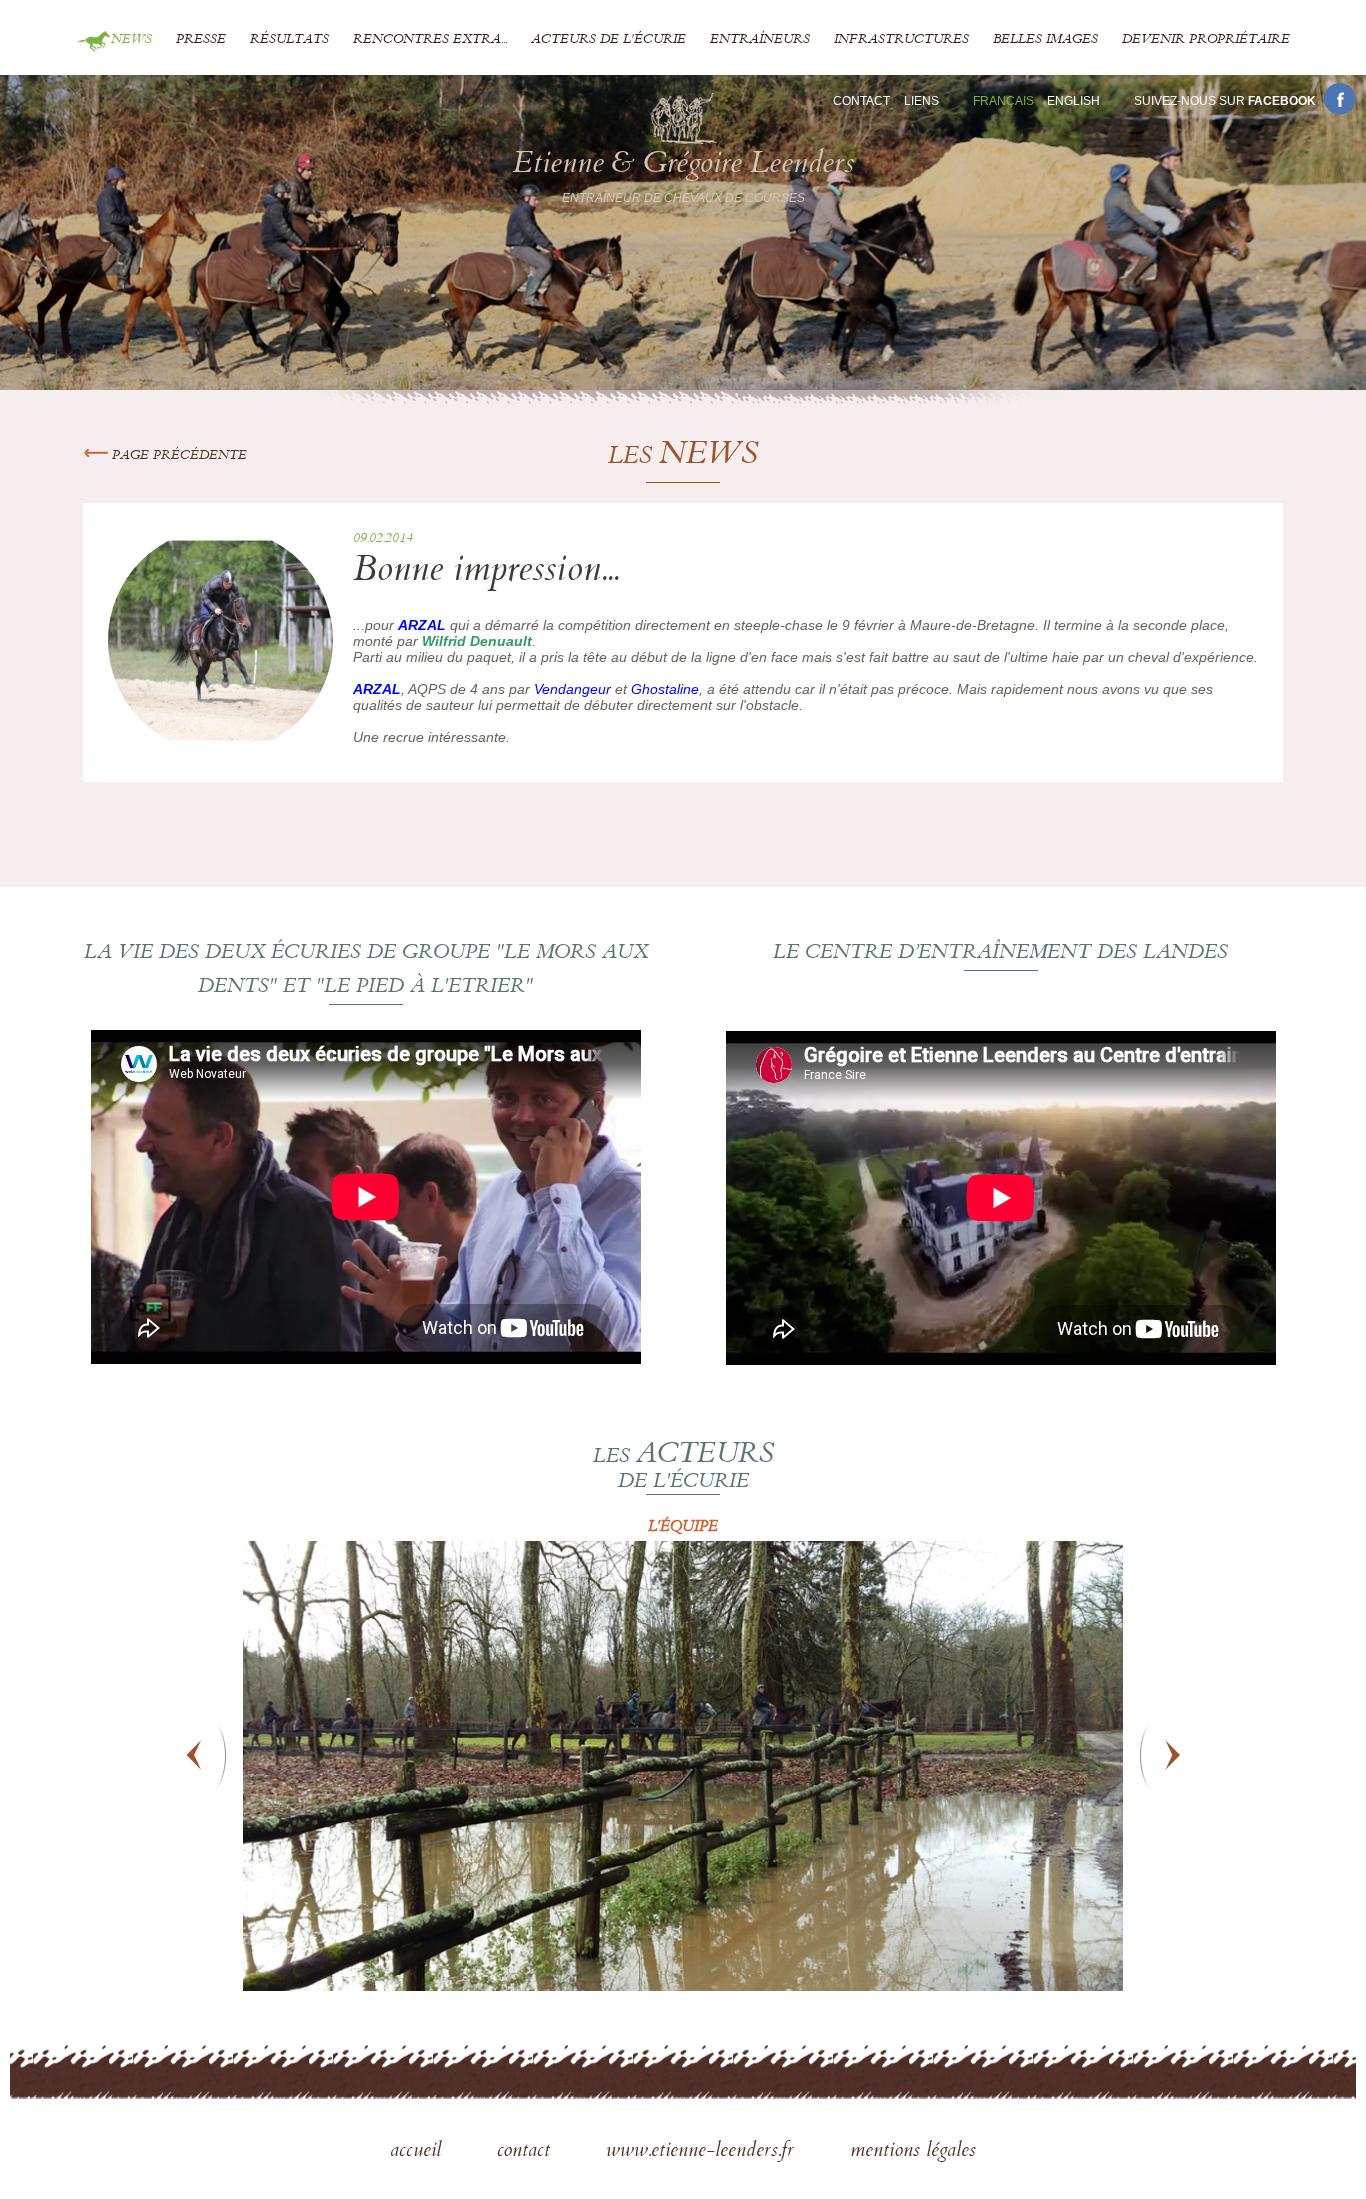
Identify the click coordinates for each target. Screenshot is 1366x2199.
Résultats (289, 40)
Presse (201, 40)
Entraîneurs (760, 40)
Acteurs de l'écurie (608, 40)
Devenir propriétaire (1206, 40)
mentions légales (913, 2152)
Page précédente (177, 456)
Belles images (1045, 40)
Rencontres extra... (430, 40)
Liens (921, 101)
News (131, 40)
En (1073, 101)
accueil (418, 2152)
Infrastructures (901, 40)
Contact (861, 101)
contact (526, 2152)
